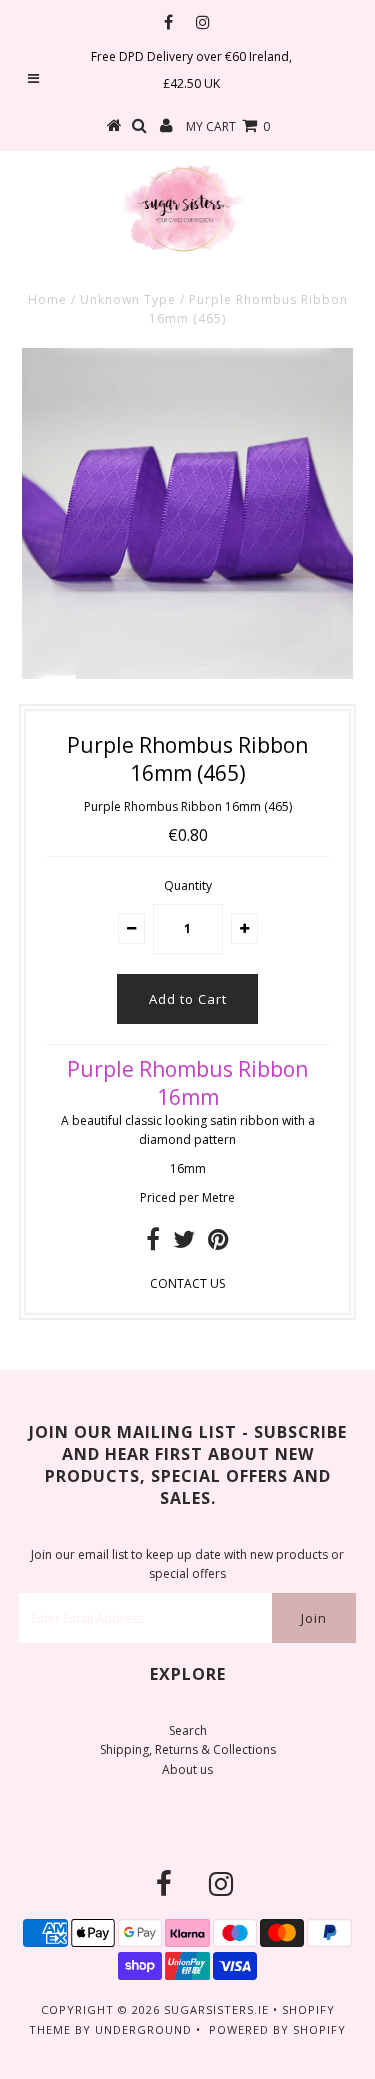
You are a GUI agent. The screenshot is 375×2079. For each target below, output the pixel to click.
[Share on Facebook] (153, 1243)
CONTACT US (187, 1283)
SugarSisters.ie (216, 2009)
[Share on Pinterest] (218, 1243)
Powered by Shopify (277, 2029)
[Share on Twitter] (184, 1243)
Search (188, 1730)
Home (47, 299)
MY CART (228, 126)
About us (187, 1769)
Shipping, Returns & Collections (188, 1749)
